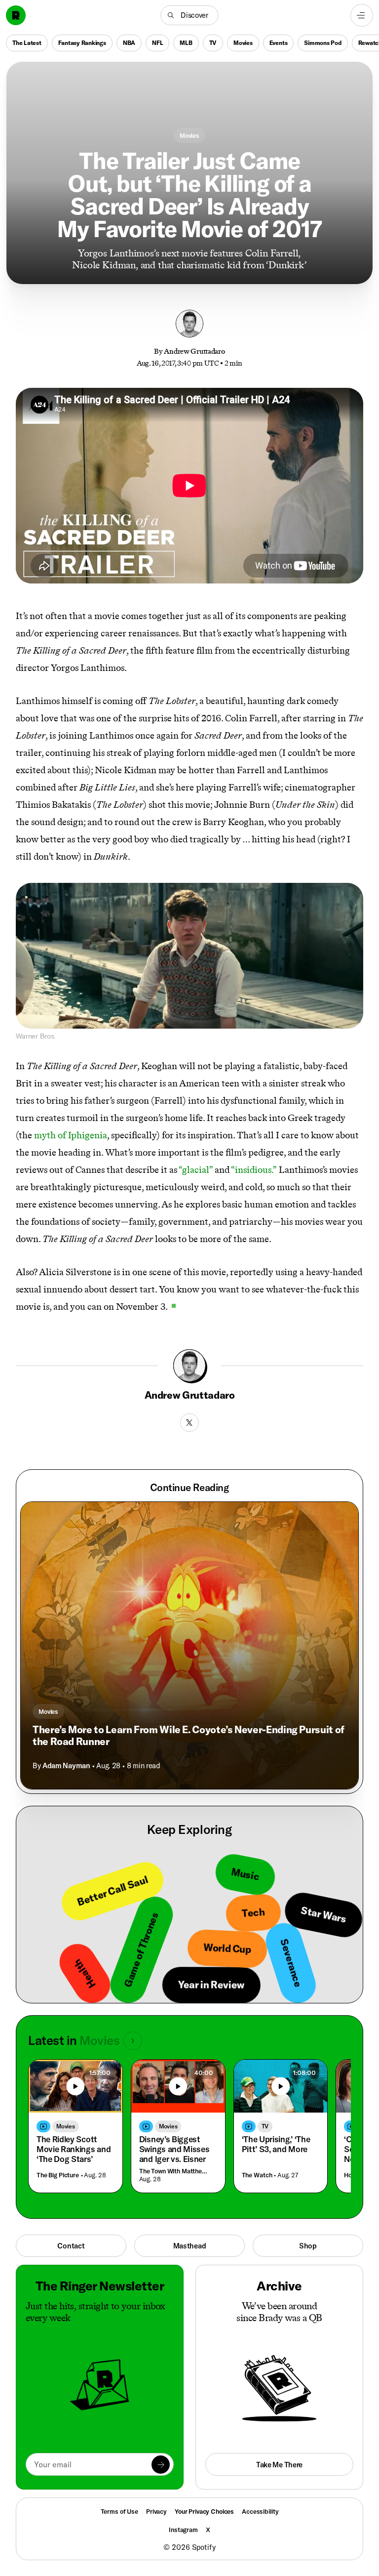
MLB (186, 43)
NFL (157, 43)
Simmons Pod (322, 43)
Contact (71, 2246)
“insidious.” (254, 1170)
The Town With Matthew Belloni (176, 2171)
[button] (189, 15)
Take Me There (279, 2465)
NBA (129, 43)
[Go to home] (16, 15)
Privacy (156, 2511)
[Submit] (161, 2465)
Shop (308, 2246)
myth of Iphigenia (71, 1135)
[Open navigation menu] (362, 15)
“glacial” (196, 1170)
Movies (243, 43)
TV (213, 43)
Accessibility (260, 2511)
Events (279, 43)
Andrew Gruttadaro (194, 351)
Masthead (190, 2246)
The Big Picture (58, 2175)
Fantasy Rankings (82, 43)
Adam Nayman (66, 1766)
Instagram (183, 2530)
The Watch (257, 2175)
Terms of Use (119, 2511)
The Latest (27, 43)
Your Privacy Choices (204, 2512)
